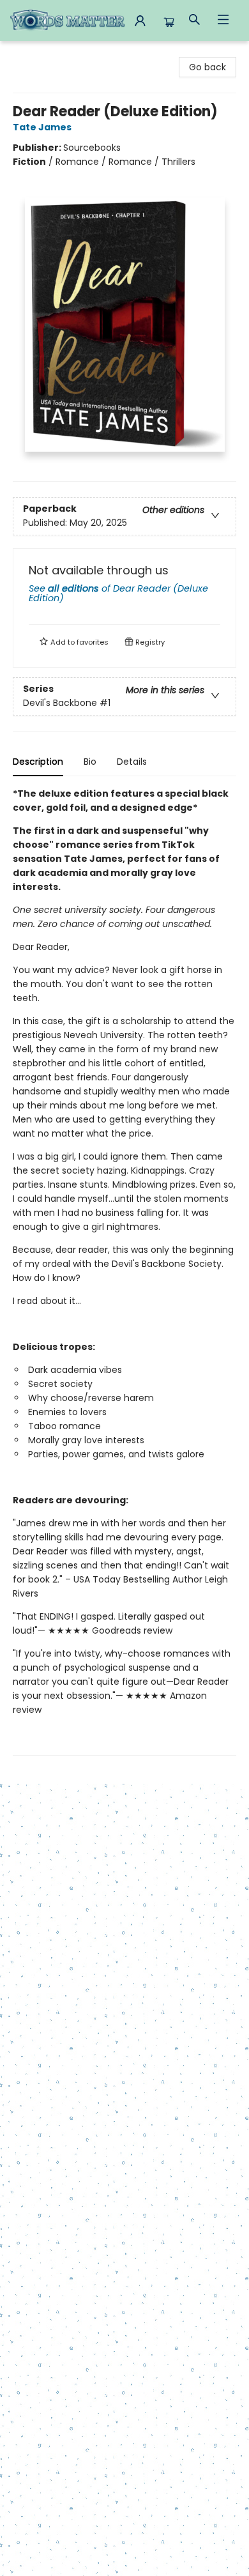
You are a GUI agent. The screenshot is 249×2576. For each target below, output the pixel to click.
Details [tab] (132, 762)
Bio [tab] (90, 762)
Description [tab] (38, 762)
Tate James (42, 127)
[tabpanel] (124, 1271)
